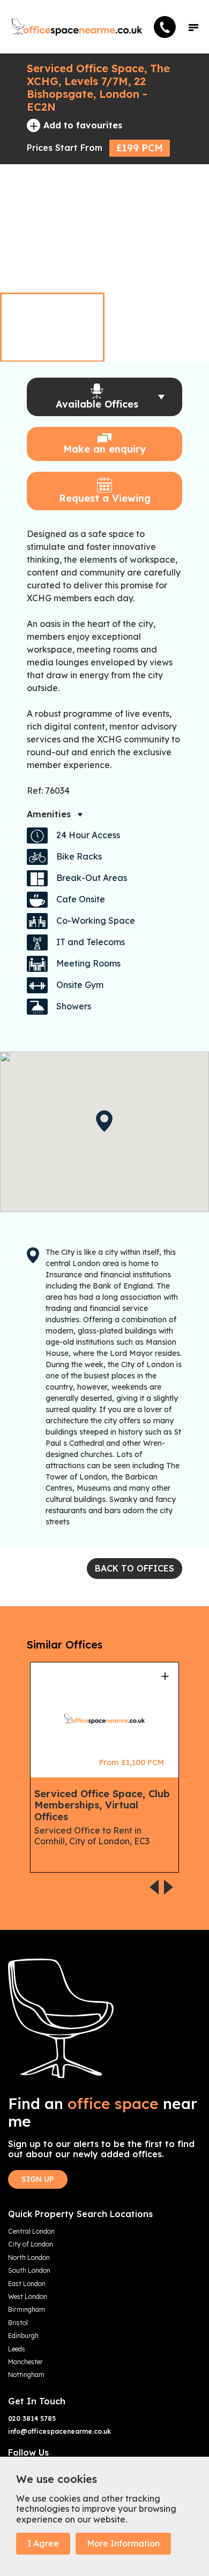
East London (27, 2284)
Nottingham (26, 2375)
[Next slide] (189, 271)
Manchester (25, 2362)
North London (29, 2258)
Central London (31, 2232)
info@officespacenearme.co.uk (59, 2432)
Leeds (17, 2349)
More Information (123, 2543)
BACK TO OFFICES (135, 1568)
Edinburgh (23, 2336)
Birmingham (27, 2310)
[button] (193, 27)
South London (29, 2271)
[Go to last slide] (169, 271)
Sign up (38, 2179)
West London (28, 2297)
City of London (31, 2244)
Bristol (18, 2323)
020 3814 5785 (32, 2419)
